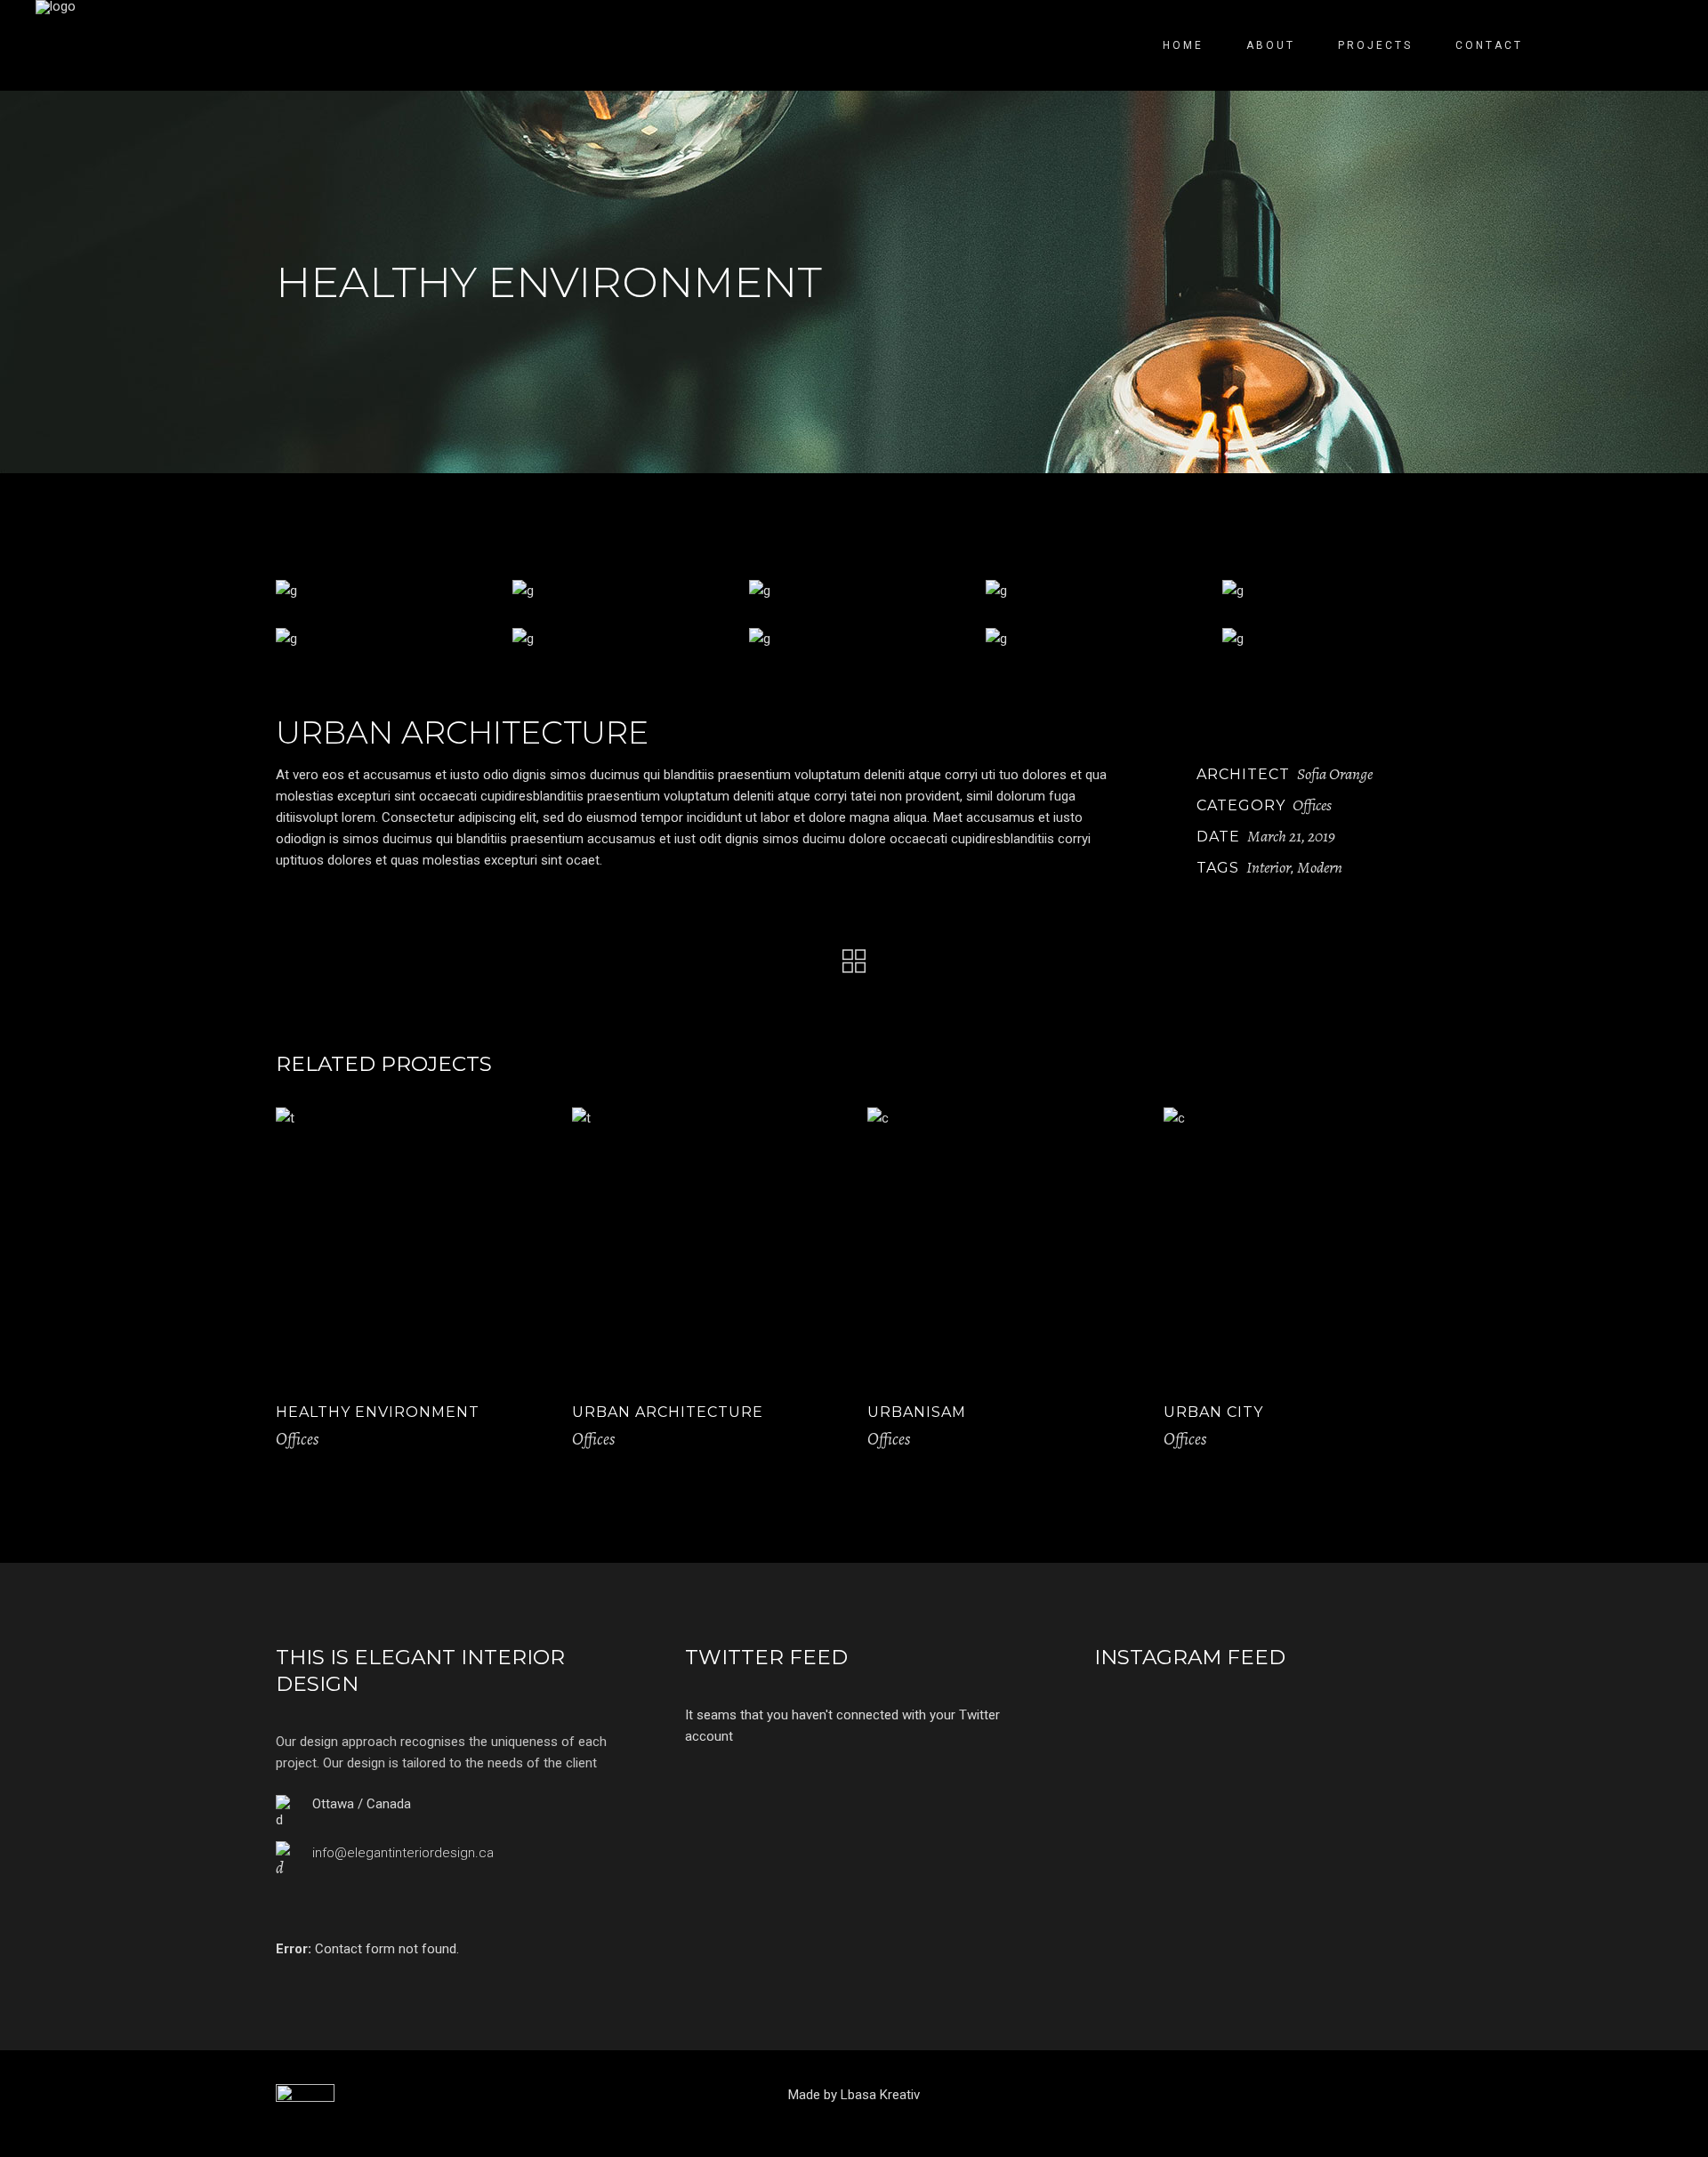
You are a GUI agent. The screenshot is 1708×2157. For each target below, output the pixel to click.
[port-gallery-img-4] (1091, 591)
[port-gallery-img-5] (1327, 591)
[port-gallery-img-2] (617, 591)
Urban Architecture (668, 1412)
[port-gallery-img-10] (1327, 639)
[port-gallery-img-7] (617, 639)
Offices (1312, 805)
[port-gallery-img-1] (381, 591)
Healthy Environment (378, 1412)
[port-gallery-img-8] (854, 639)
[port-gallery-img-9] (1091, 639)
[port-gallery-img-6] (381, 639)
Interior (1269, 867)
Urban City (1213, 1412)
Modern (1320, 867)
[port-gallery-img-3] (854, 591)
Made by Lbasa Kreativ (854, 2095)
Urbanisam (917, 1412)
